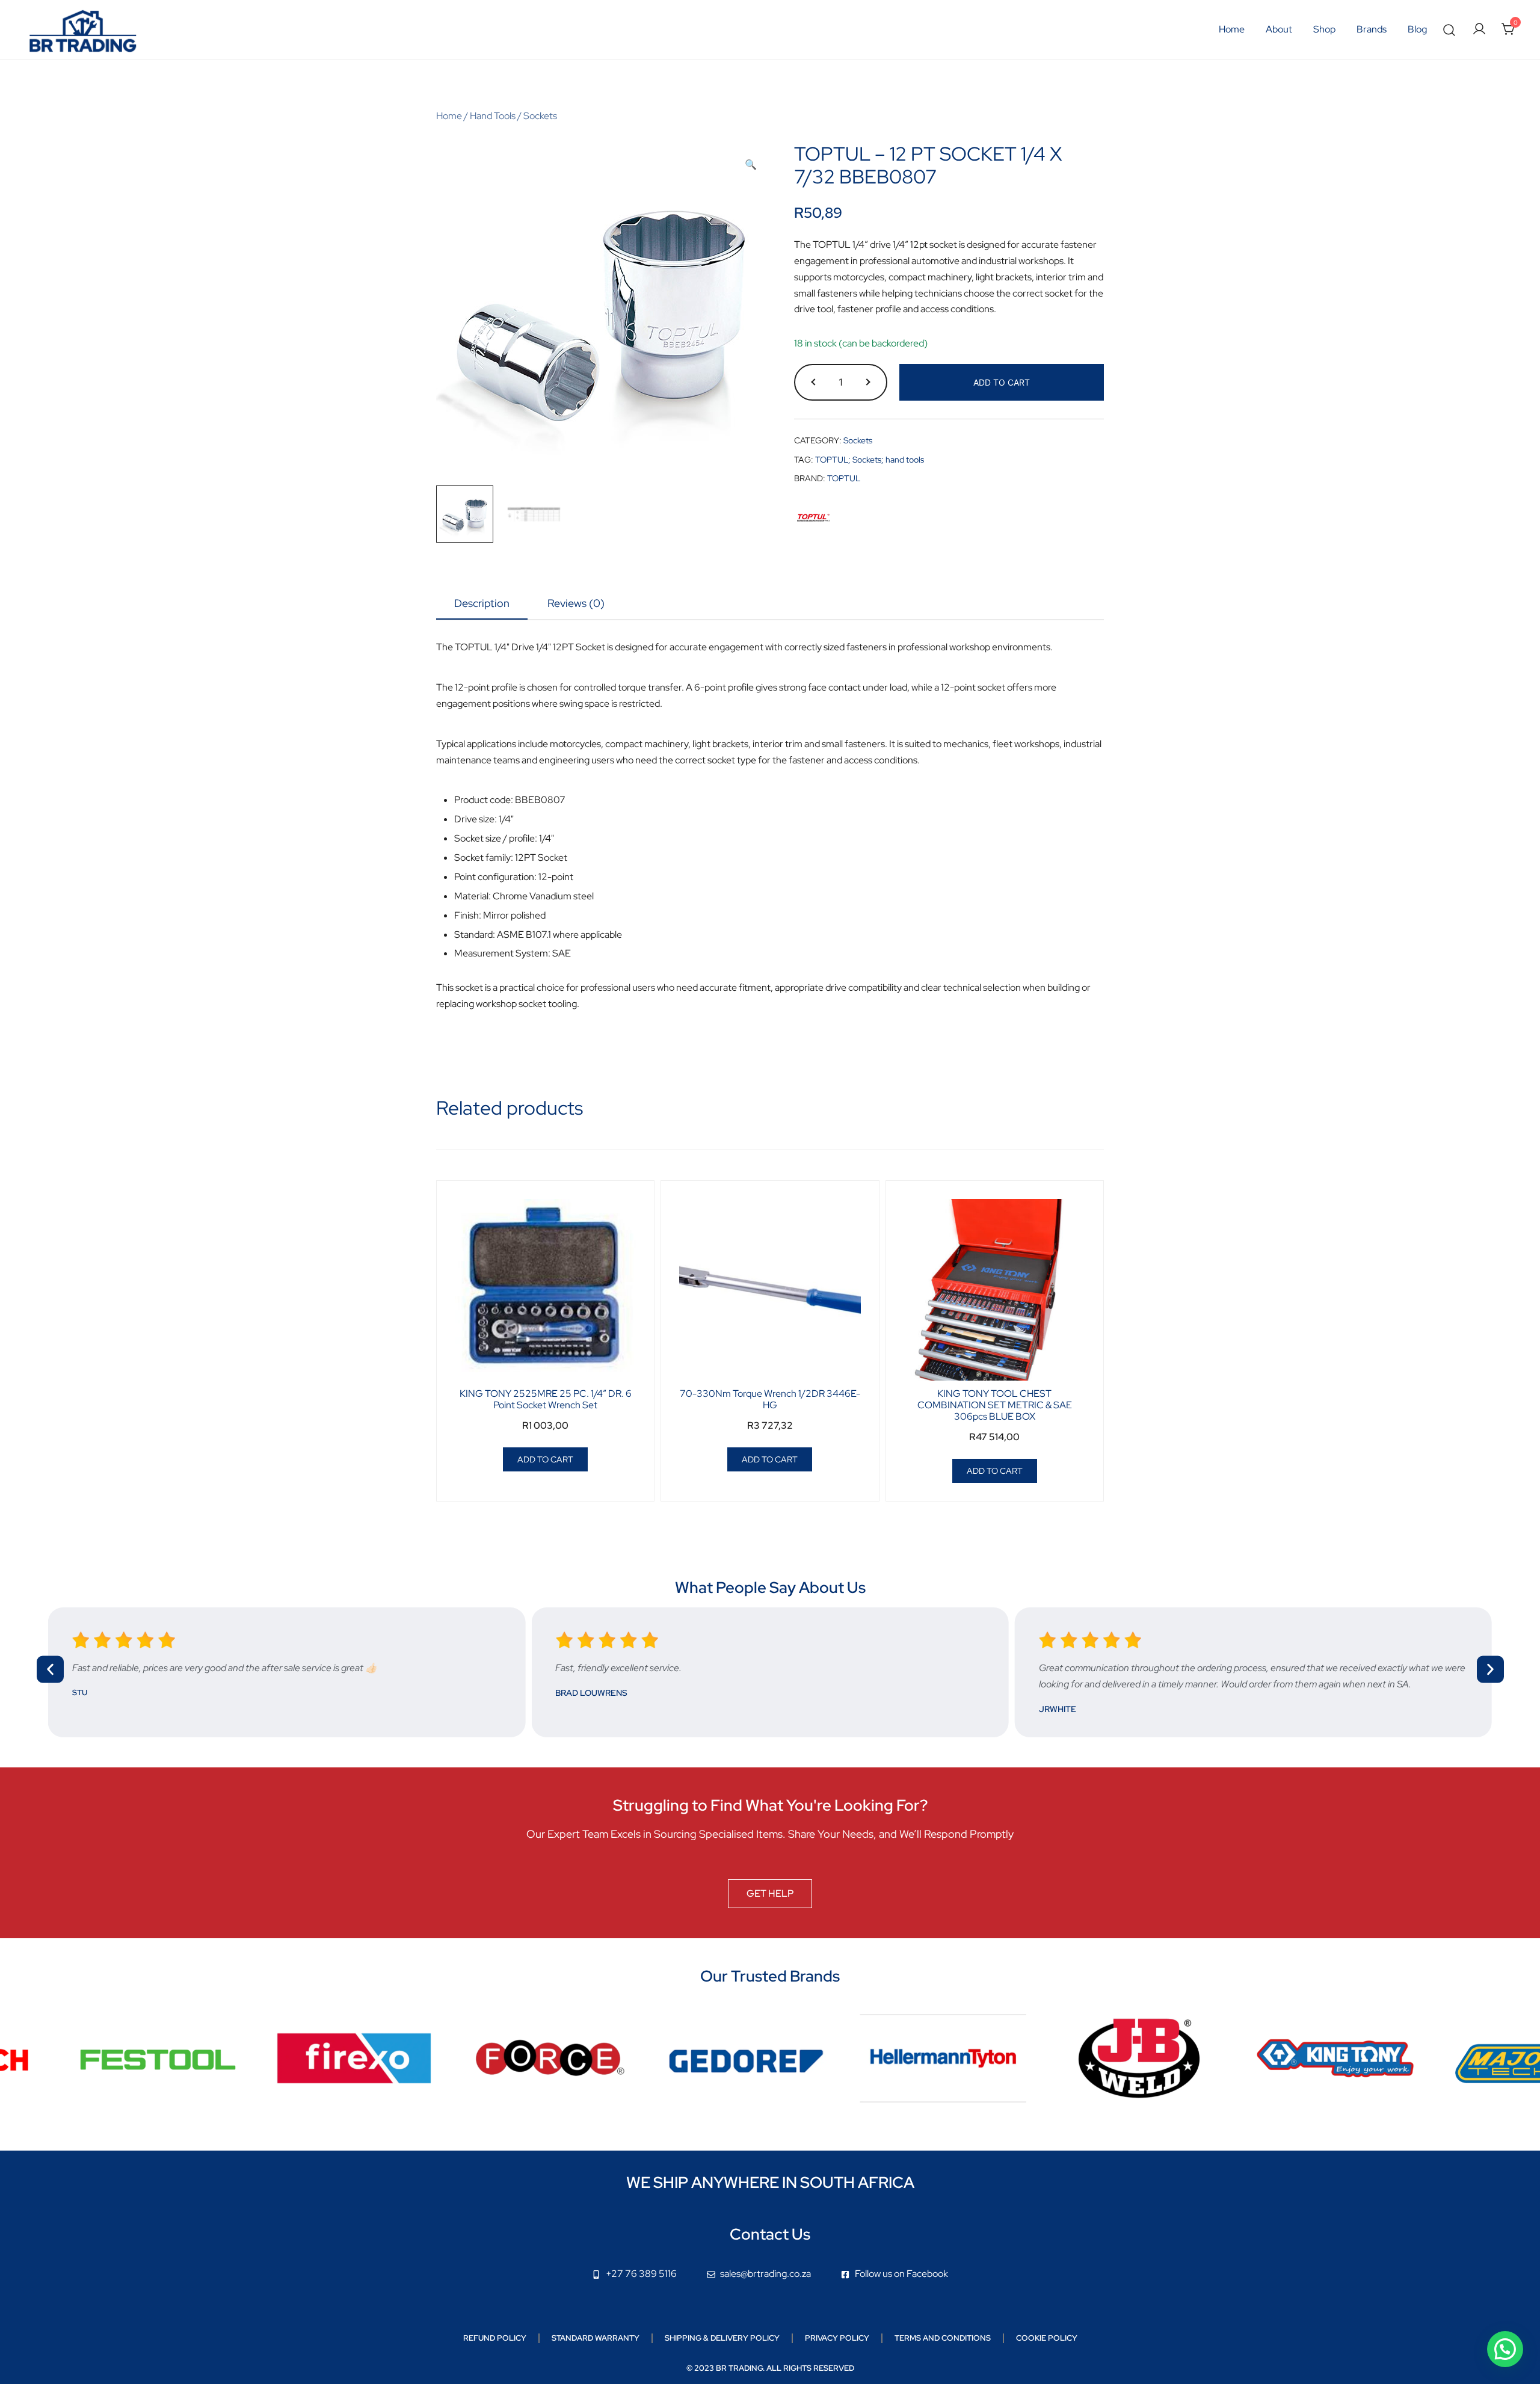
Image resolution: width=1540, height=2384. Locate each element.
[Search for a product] (1449, 30)
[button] (751, 165)
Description (482, 603)
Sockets (540, 116)
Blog (1417, 29)
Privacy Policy (837, 2338)
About (1279, 29)
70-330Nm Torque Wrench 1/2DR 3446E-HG (770, 1399)
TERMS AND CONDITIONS (943, 2338)
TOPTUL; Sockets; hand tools (870, 460)
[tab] (482, 604)
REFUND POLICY (495, 2338)
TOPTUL (844, 478)
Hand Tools (493, 116)
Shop (1324, 29)
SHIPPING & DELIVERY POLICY (722, 2338)
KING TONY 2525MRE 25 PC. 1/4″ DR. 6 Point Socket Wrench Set (546, 1399)
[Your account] (1479, 30)
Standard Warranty (596, 2338)
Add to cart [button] (545, 1459)
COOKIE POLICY (1047, 2338)
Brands (1372, 29)
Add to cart (1002, 382)
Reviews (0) (576, 603)
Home (1232, 29)
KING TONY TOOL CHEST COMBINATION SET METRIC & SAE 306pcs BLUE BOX (995, 1405)
